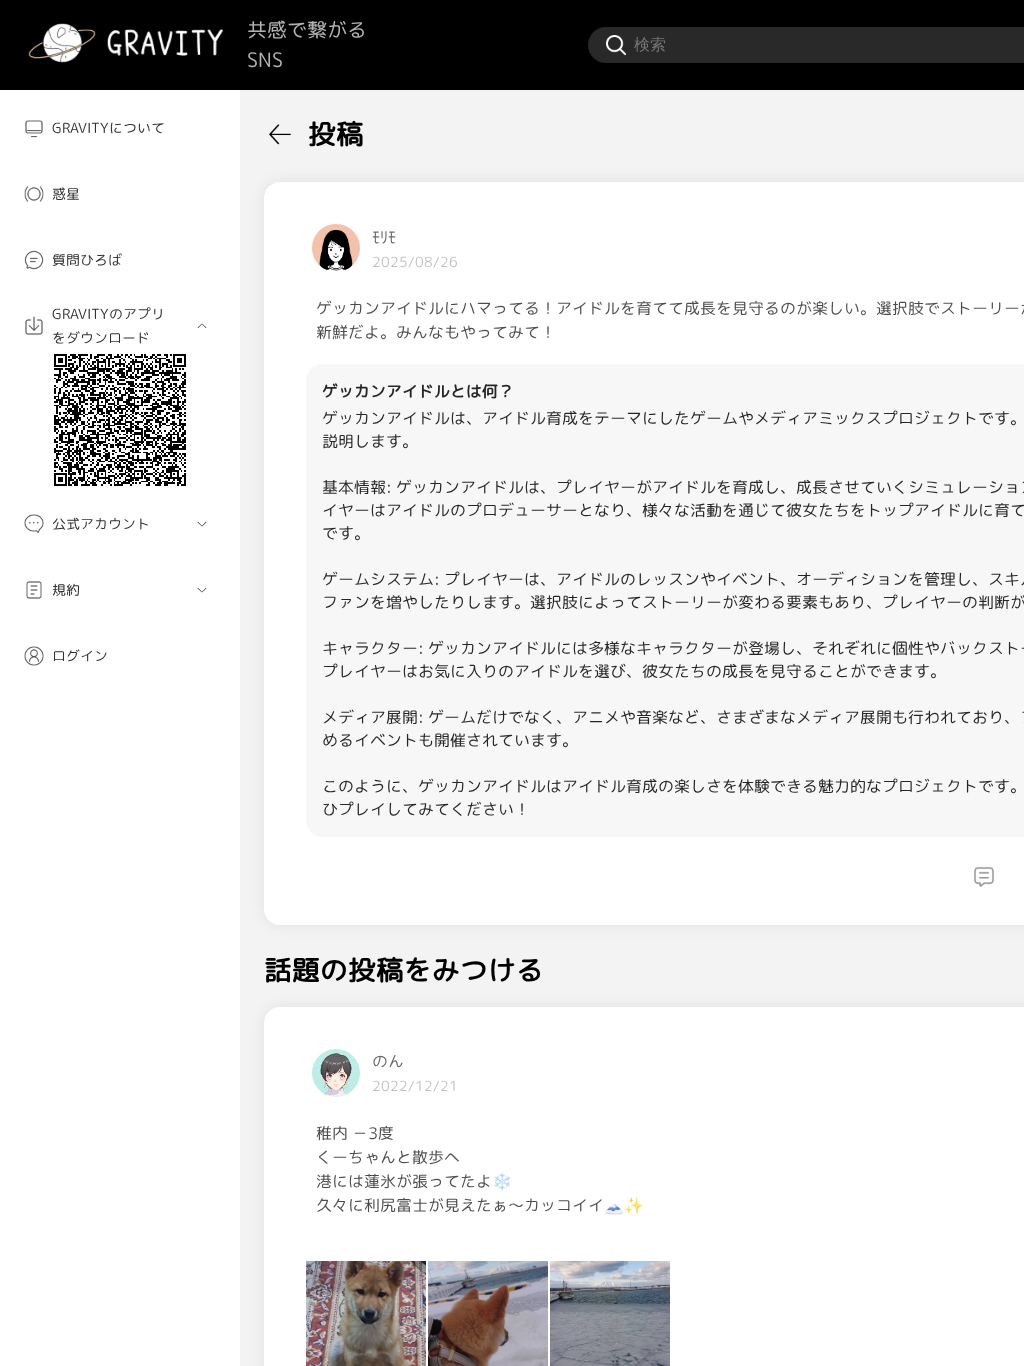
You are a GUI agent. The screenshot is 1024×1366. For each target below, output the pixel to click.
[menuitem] (120, 128)
